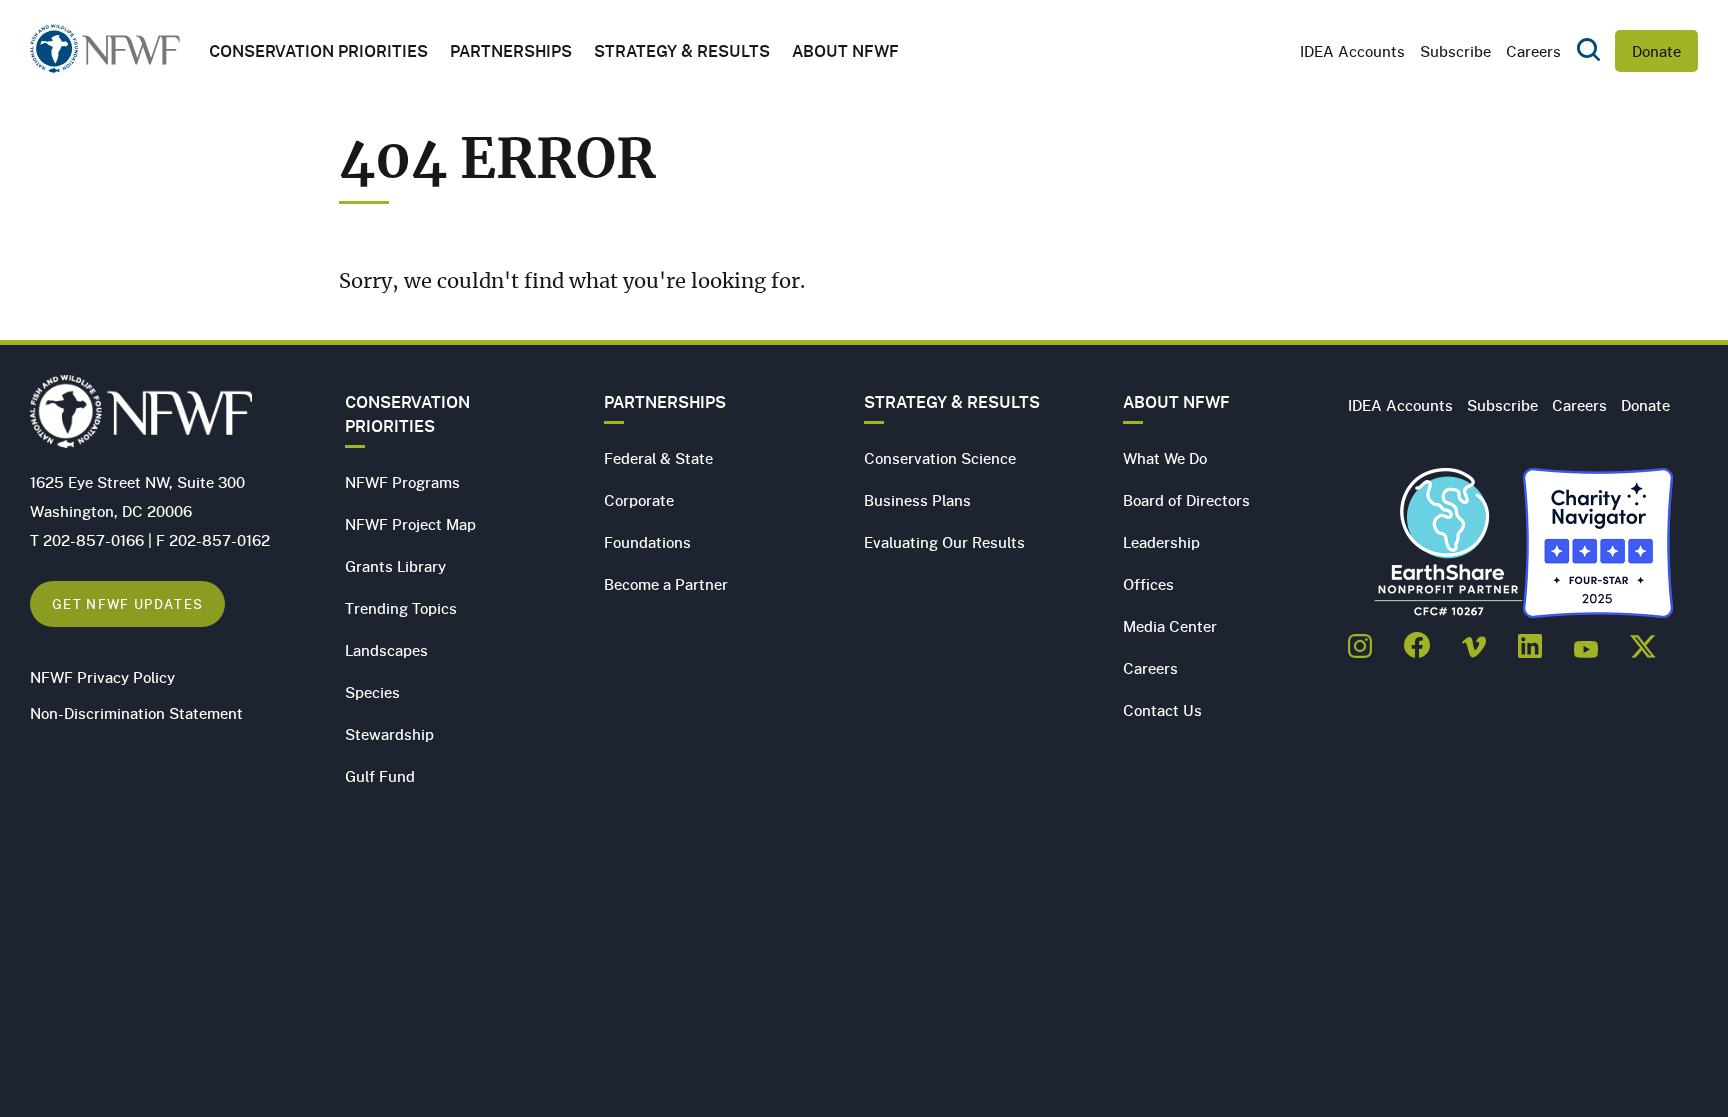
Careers (1533, 51)
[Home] (105, 54)
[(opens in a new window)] (1360, 640)
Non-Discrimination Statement (136, 713)
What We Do (1165, 458)
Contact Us (1162, 710)
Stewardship (389, 734)
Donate (1656, 51)
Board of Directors (1186, 500)
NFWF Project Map (410, 524)
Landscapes (386, 650)
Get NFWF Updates (127, 603)
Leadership (1161, 542)
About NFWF (1176, 402)
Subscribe (1455, 51)
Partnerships (511, 51)
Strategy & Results (682, 51)
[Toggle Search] (1588, 51)
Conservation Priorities (407, 414)
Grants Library (395, 566)
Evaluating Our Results (944, 542)
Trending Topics (401, 608)
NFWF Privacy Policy (102, 677)
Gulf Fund (380, 776)
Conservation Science (940, 458)
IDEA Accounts (1352, 51)
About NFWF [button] (845, 51)
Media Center (1170, 626)
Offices (1148, 584)
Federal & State (658, 458)
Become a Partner (666, 584)
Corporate (639, 500)
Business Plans (917, 500)
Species (372, 692)
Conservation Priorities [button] (318, 51)
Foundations (647, 542)
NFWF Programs (402, 482)
